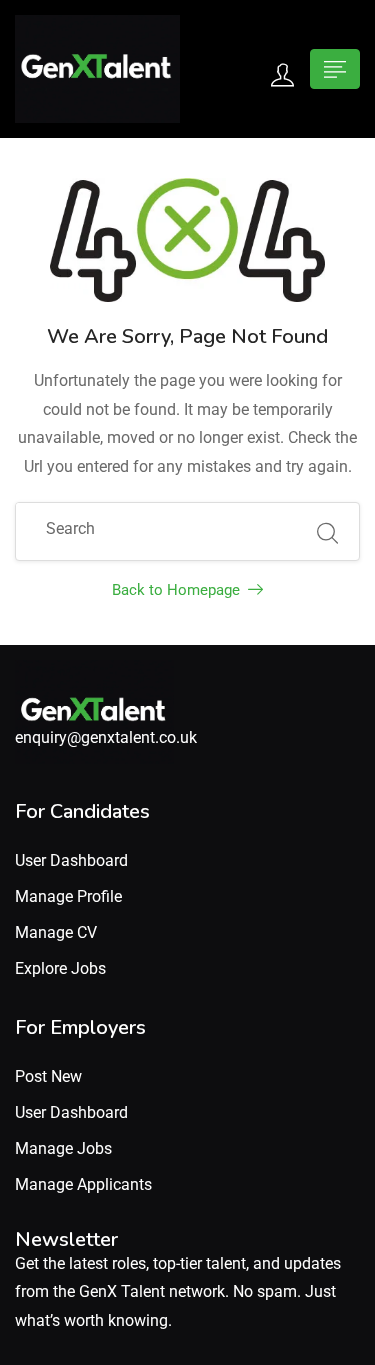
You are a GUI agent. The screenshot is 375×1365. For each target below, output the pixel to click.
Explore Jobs (60, 968)
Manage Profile (68, 896)
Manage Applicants (83, 1184)
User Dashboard (71, 860)
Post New (48, 1076)
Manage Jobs (63, 1148)
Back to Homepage (176, 590)
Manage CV (56, 932)
